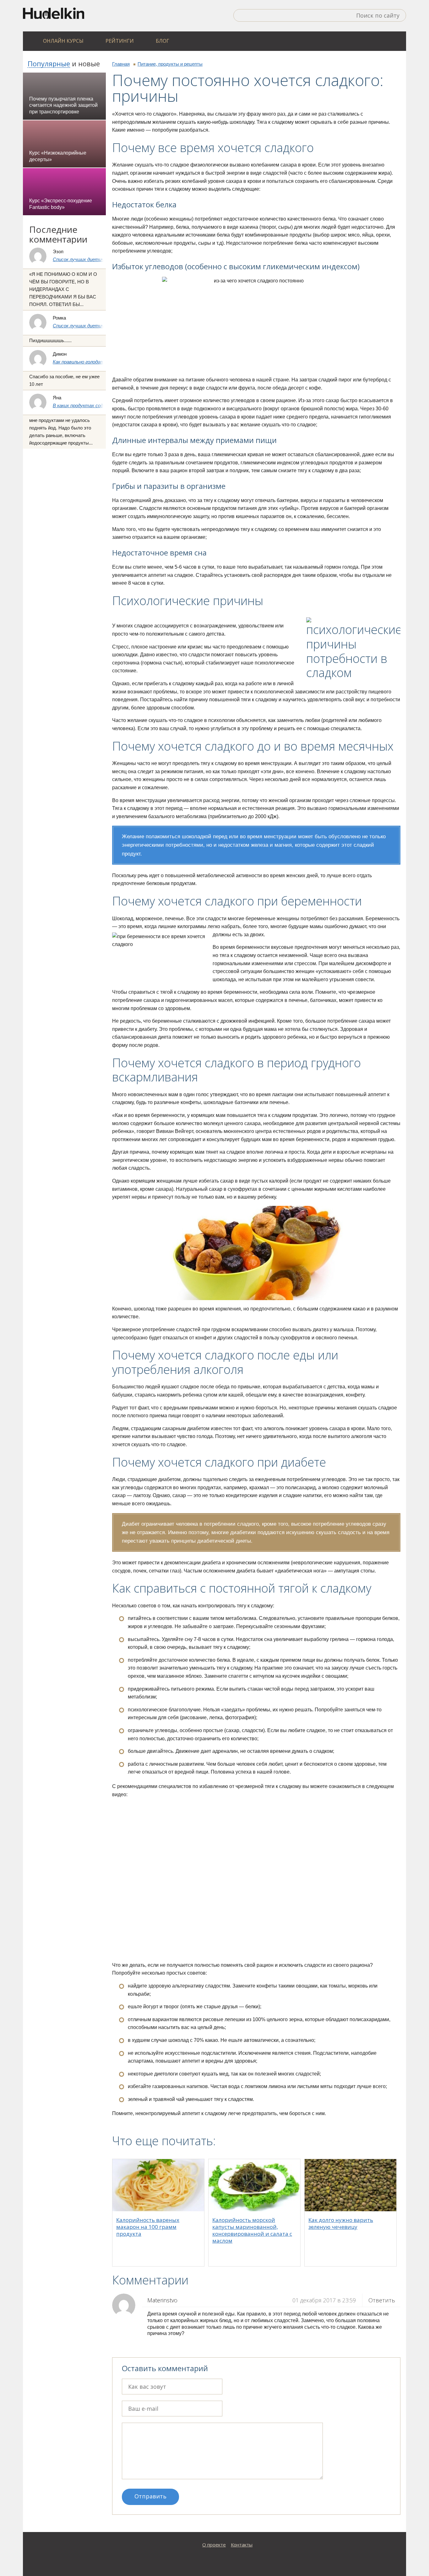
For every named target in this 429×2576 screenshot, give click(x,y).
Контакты (242, 2545)
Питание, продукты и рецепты (170, 64)
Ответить (382, 2300)
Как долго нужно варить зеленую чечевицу (341, 2223)
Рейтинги (120, 41)
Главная (121, 64)
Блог (163, 41)
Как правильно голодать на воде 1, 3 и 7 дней (102, 362)
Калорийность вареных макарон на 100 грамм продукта (148, 2227)
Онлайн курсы (63, 41)
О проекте (214, 2545)
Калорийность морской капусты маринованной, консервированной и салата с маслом (252, 2230)
